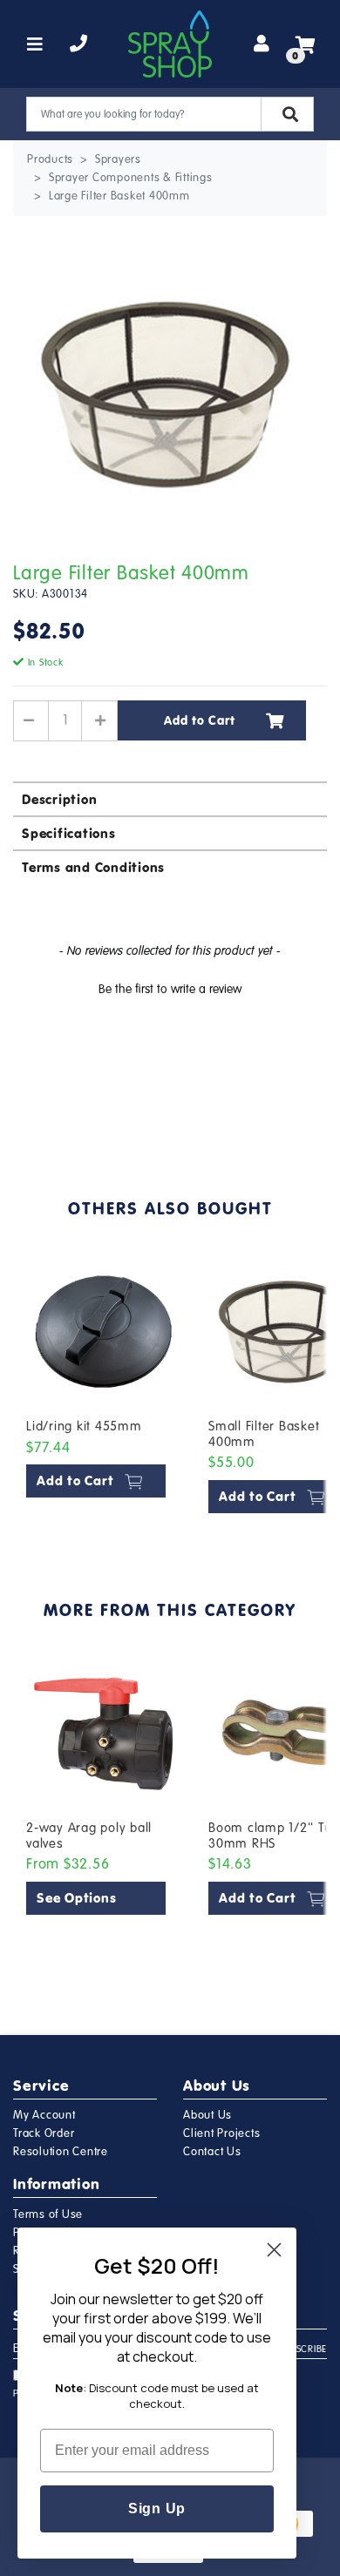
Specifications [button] (69, 833)
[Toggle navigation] (35, 44)
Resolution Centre (61, 2152)
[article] (104, 1387)
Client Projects (221, 2133)
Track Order (44, 2133)
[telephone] (79, 44)
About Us (207, 2115)
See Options (76, 1898)
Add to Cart (199, 720)
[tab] (170, 798)
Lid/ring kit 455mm (84, 1426)
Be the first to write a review (170, 989)
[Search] (287, 114)
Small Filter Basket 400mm (264, 1434)
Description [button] (59, 799)
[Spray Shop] (170, 44)
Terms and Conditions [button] (93, 867)
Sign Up (157, 2508)
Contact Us (212, 2152)
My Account (44, 2115)
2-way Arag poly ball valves (89, 1836)
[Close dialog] (274, 2250)
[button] (170, 987)
